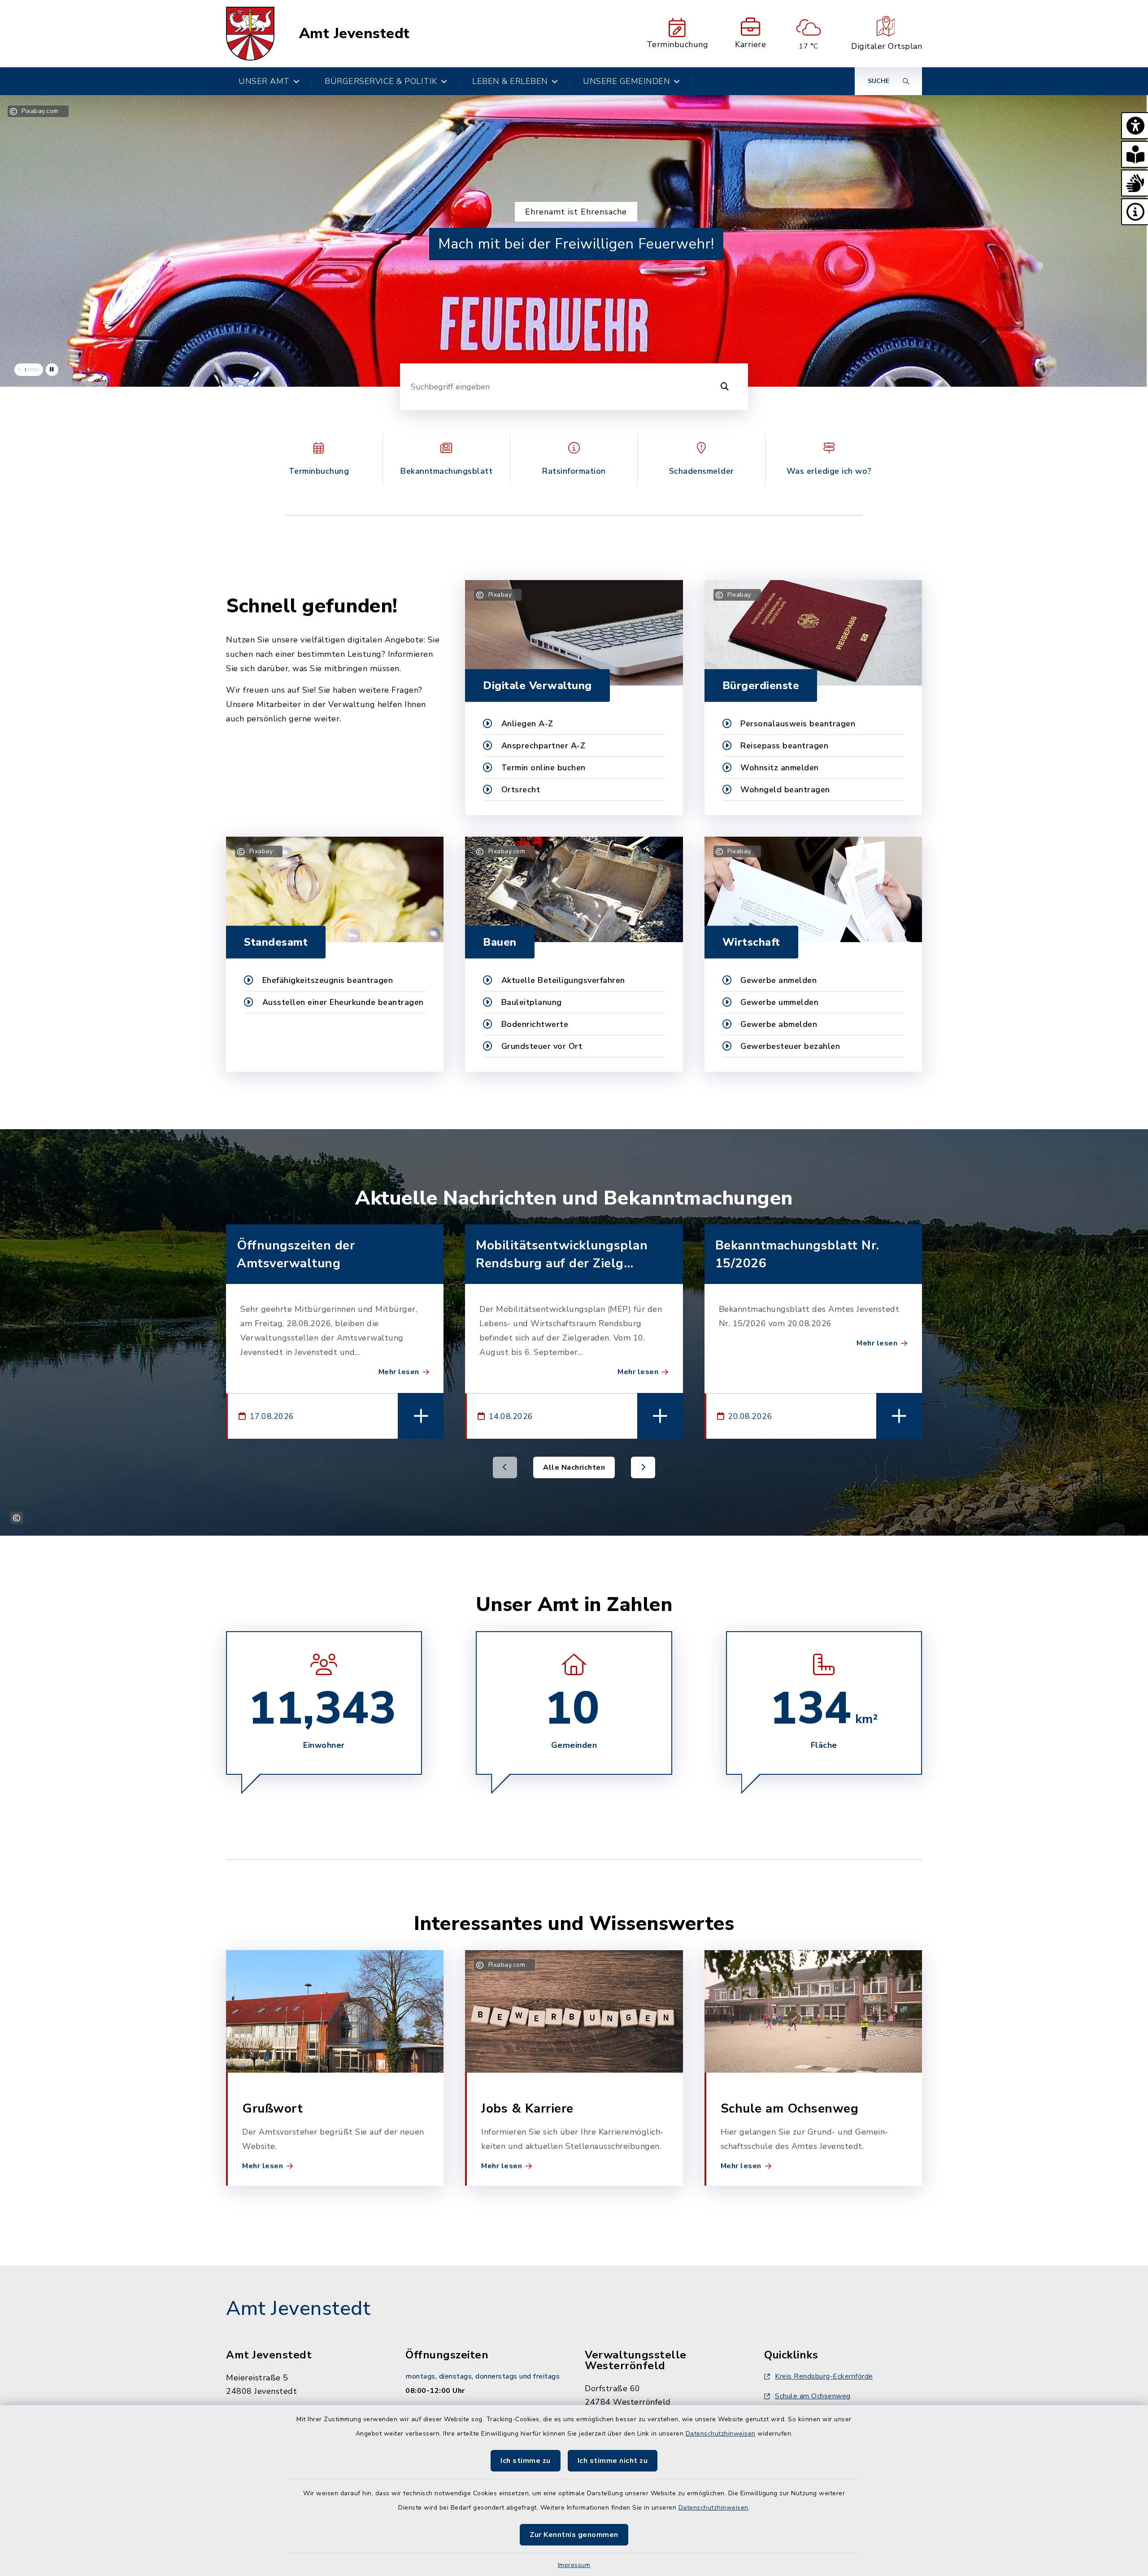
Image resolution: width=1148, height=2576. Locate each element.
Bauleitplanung (532, 1002)
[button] (1135, 126)
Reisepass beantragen (784, 746)
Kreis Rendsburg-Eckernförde (824, 2376)
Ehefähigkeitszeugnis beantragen (328, 980)
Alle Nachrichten (574, 1467)
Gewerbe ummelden (779, 1002)
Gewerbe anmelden (778, 980)
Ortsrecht (521, 790)
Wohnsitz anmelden (780, 768)
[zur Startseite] (250, 34)
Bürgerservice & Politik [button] (381, 81)
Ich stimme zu (526, 2461)
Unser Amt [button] (264, 81)
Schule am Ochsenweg (813, 2396)
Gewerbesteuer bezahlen (790, 1046)
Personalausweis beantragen (798, 724)
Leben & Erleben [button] (510, 81)
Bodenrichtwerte (535, 1024)
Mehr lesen (399, 1372)
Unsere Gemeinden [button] (626, 81)
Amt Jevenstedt (354, 34)
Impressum (574, 2565)
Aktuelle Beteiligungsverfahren (563, 980)
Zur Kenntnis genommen (574, 2535)
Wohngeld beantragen (785, 790)
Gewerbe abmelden (779, 1024)
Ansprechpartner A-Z (544, 746)
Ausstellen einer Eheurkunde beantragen (343, 1002)
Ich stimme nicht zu (613, 2461)
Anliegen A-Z (527, 724)
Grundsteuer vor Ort (542, 1046)
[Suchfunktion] (725, 387)
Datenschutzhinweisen (721, 2434)
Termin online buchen (544, 768)
